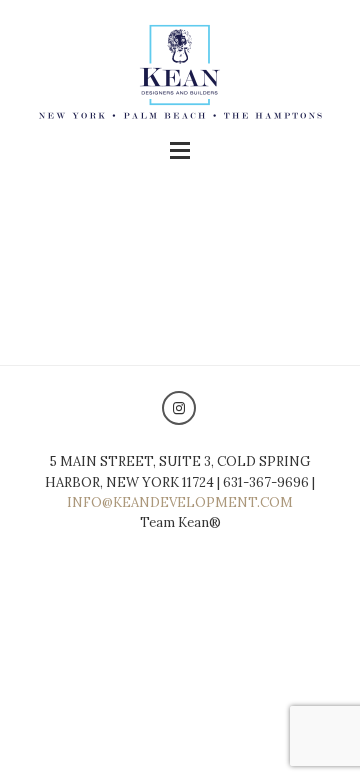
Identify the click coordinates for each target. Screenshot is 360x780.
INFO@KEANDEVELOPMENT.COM (180, 502)
